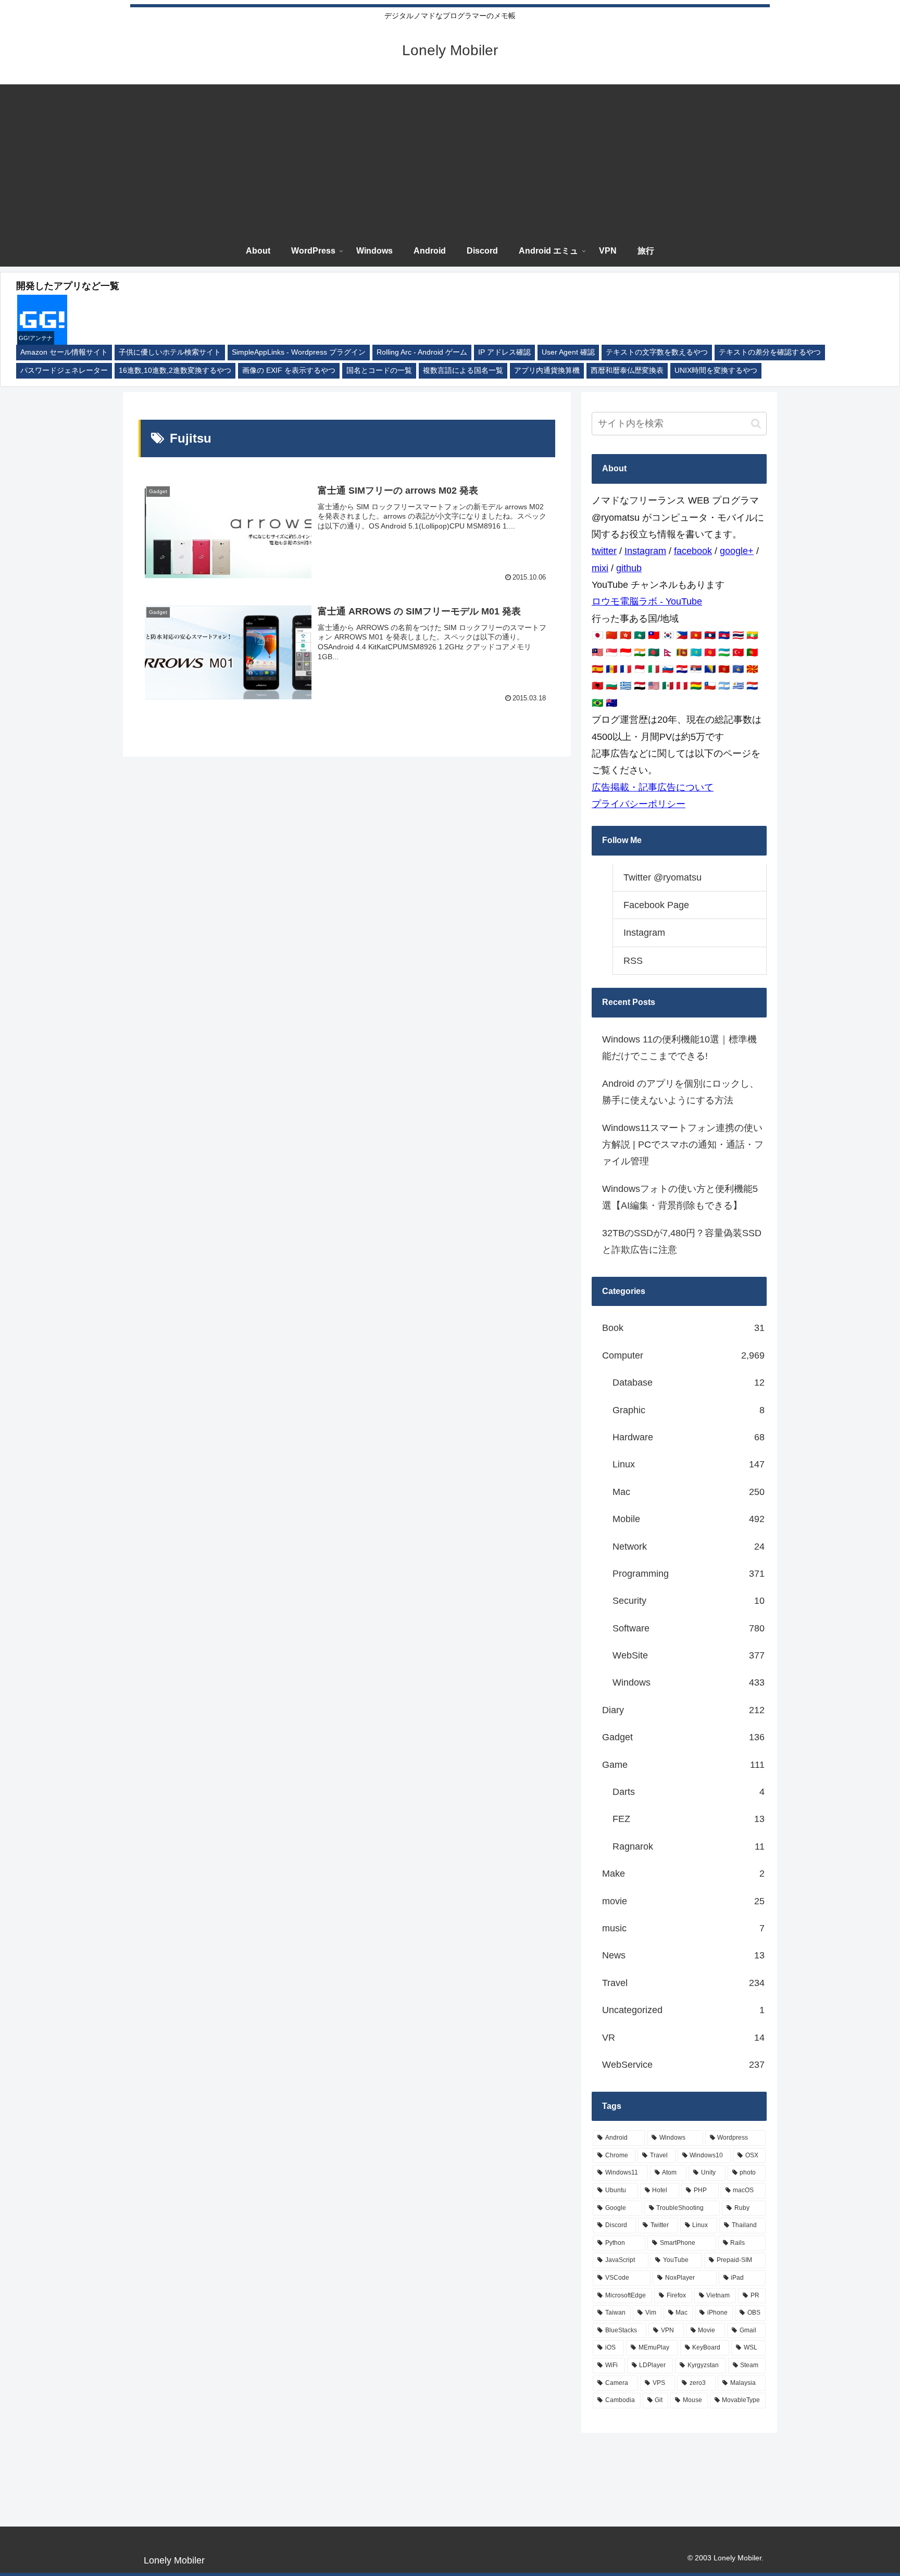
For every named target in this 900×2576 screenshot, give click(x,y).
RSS (633, 961)
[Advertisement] (450, 157)
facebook (693, 551)
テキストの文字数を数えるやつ (657, 352)
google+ (737, 551)
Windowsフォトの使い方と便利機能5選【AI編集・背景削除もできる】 (680, 1197)
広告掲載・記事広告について (653, 787)
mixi (600, 568)
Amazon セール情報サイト (64, 352)
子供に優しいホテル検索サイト (170, 352)
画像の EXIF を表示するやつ (289, 370)
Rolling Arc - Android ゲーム (422, 352)
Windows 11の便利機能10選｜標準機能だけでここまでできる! (679, 1048)
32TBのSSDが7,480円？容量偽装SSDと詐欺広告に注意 (682, 1241)
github (629, 568)
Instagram (645, 551)
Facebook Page (656, 905)
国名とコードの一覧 (379, 370)
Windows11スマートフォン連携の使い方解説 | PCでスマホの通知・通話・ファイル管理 (683, 1145)
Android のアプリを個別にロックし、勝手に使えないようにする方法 (680, 1092)
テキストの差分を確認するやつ (770, 352)
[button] (756, 424)
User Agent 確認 (568, 352)
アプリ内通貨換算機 (547, 370)
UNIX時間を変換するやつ (716, 370)
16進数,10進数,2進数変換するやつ (175, 370)
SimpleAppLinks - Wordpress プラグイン (299, 352)
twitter (604, 551)
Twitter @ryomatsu (662, 877)
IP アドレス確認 (504, 352)
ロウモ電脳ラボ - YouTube (647, 601)
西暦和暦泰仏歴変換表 (627, 370)
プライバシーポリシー (639, 804)
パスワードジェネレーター (64, 370)
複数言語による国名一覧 (463, 370)
